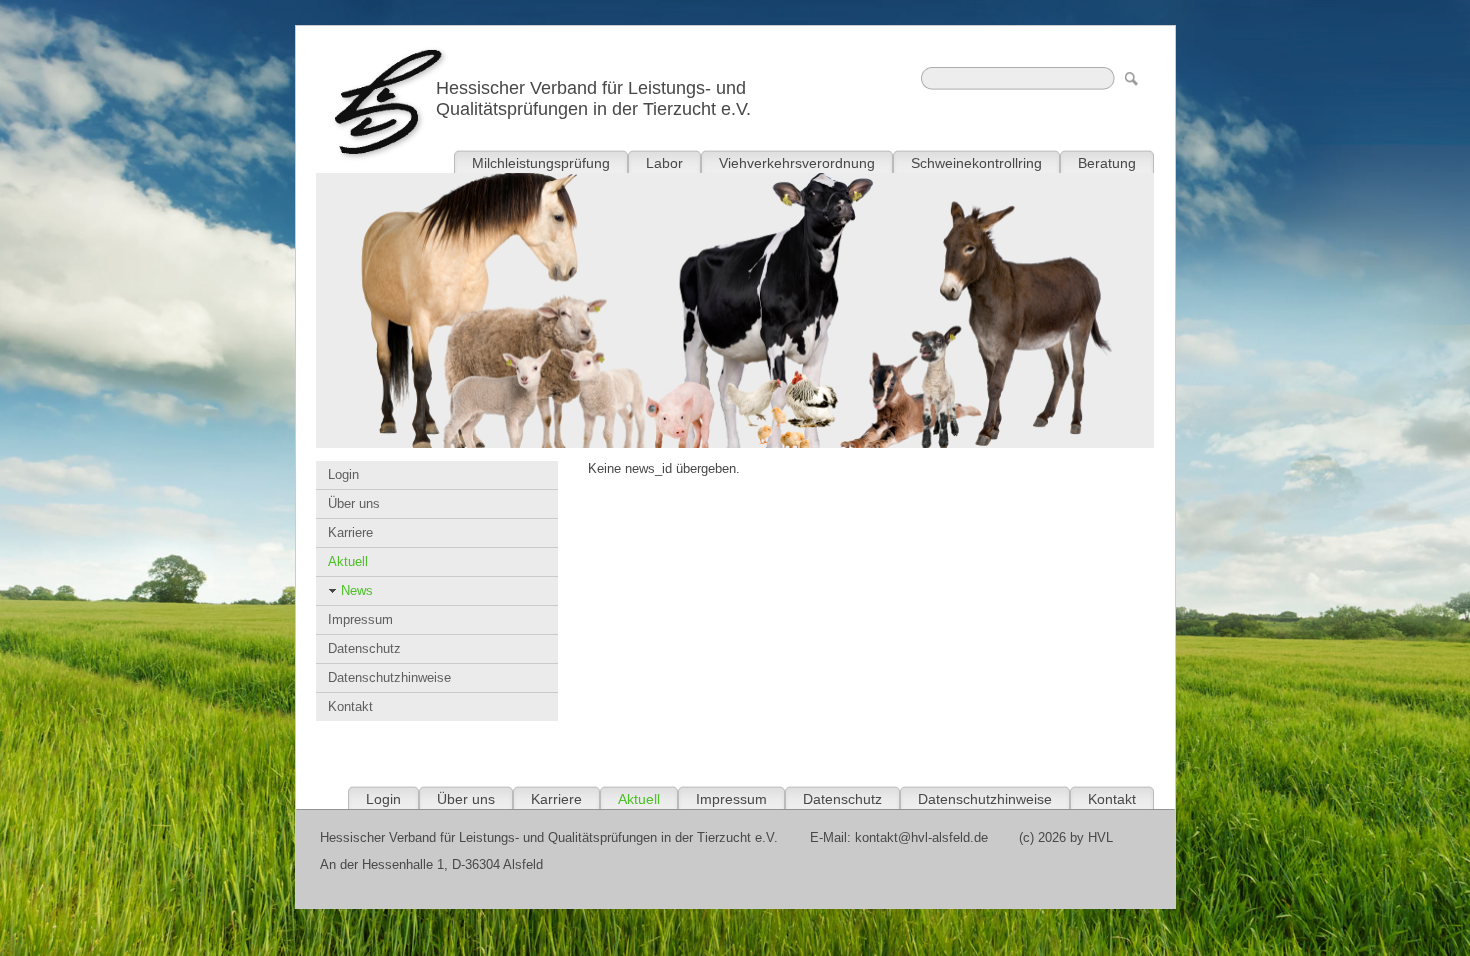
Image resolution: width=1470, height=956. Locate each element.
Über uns (354, 503)
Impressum (360, 619)
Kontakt (350, 706)
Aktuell (348, 561)
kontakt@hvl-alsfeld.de (921, 837)
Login (343, 474)
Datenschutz (364, 648)
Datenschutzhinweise (389, 677)
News (357, 590)
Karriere (350, 532)
